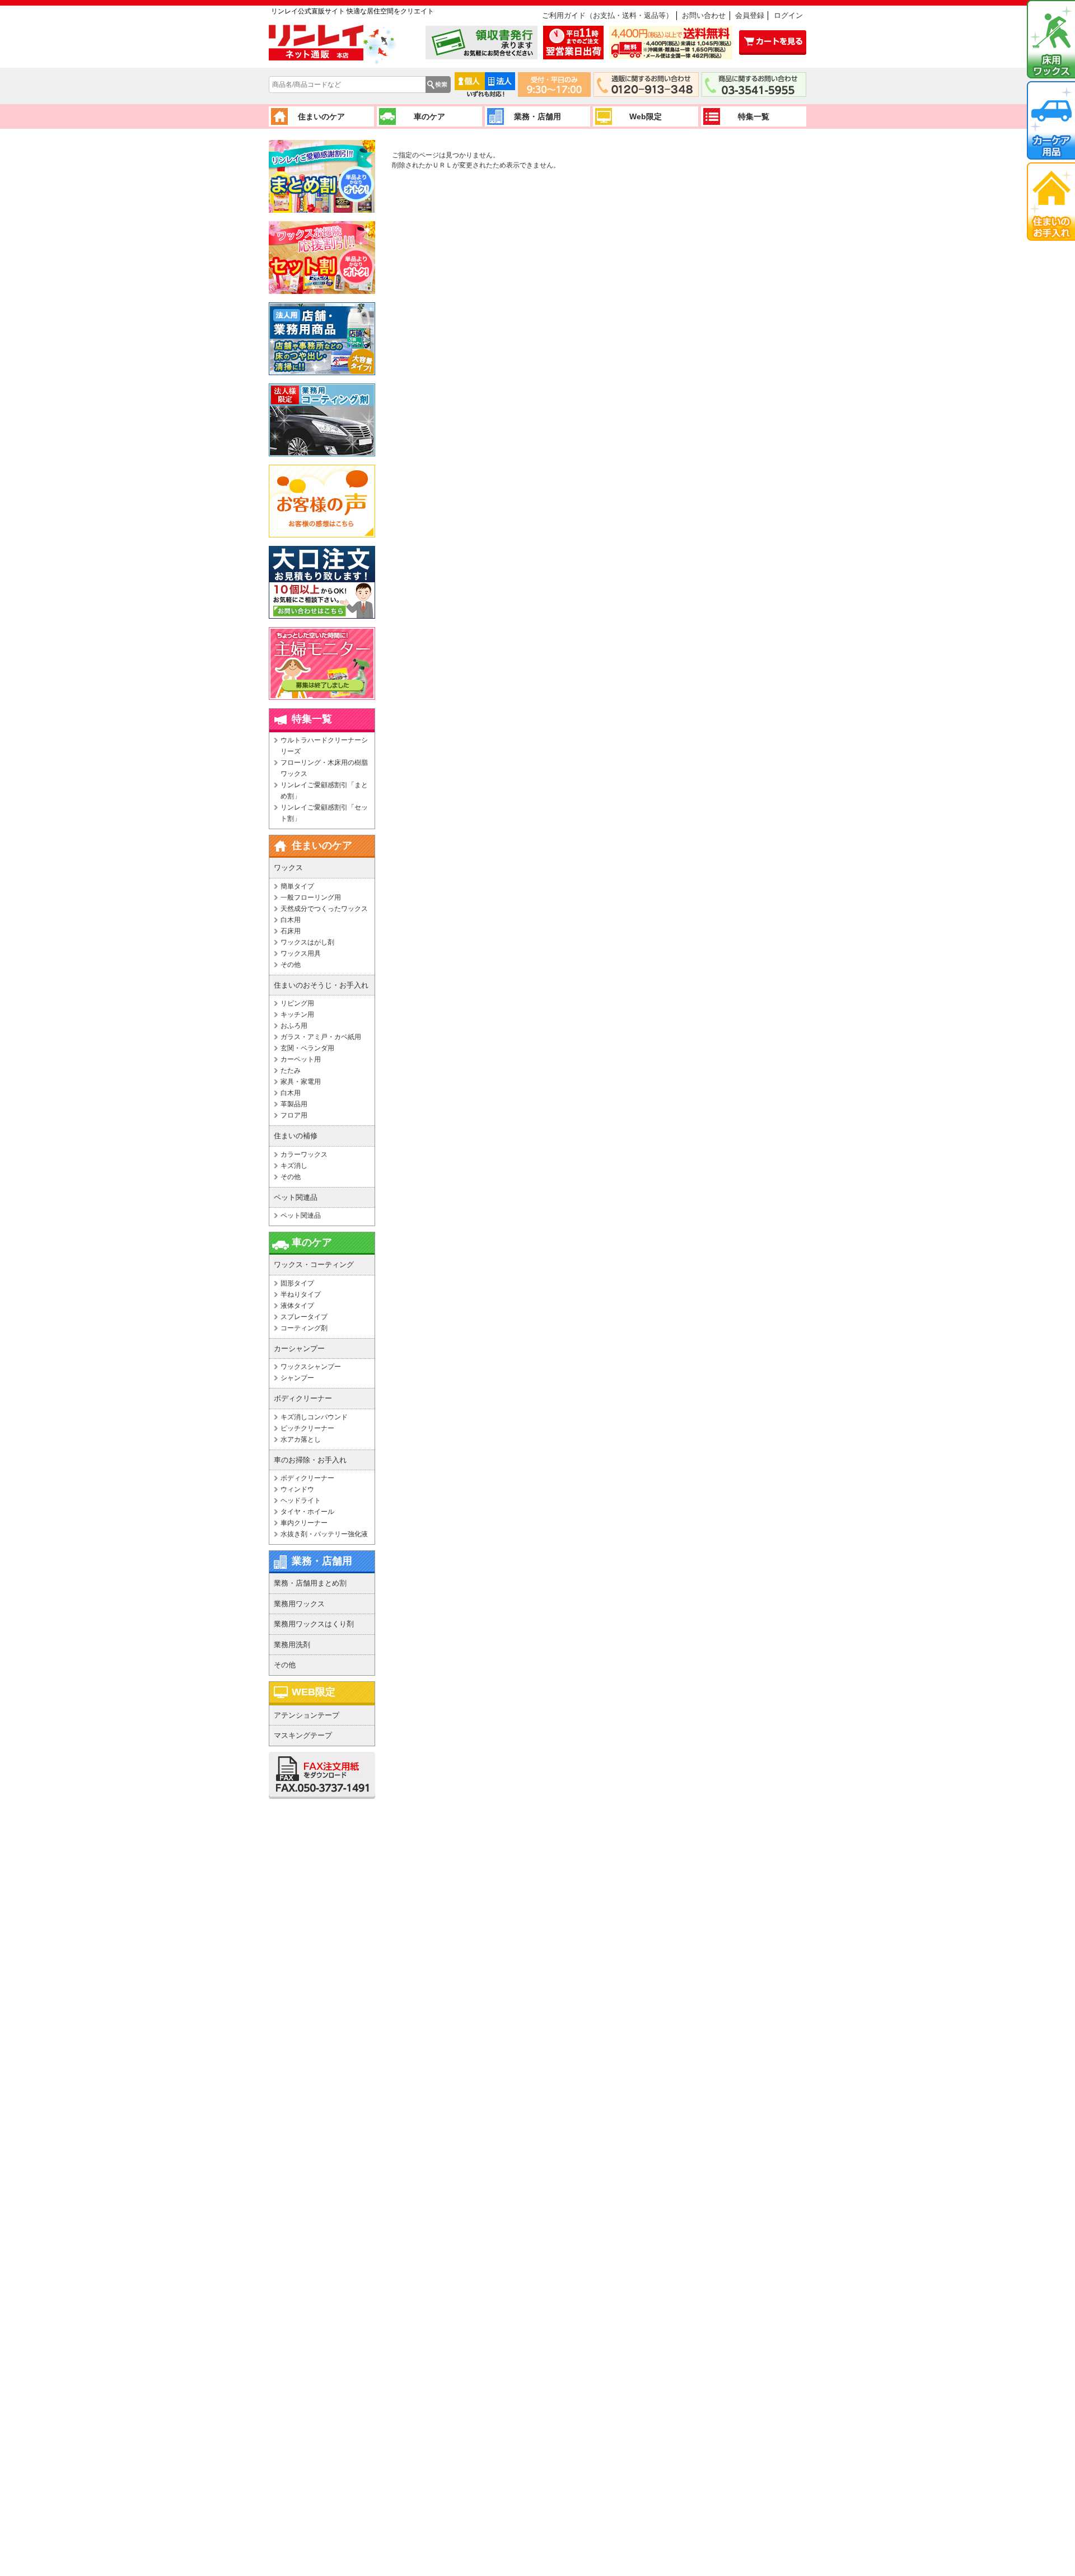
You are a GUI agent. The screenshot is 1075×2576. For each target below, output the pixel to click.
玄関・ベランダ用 (307, 1048)
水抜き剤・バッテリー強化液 (324, 1534)
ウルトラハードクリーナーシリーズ (324, 746)
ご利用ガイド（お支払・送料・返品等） (607, 15)
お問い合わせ (704, 15)
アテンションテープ (307, 1715)
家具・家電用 (301, 1082)
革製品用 (294, 1104)
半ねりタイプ (301, 1294)
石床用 (291, 931)
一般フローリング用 (311, 897)
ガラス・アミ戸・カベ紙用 (321, 1037)
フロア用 (294, 1115)
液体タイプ (297, 1306)
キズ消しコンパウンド (314, 1417)
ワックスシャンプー (311, 1367)
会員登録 (750, 15)
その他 (291, 965)
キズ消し (294, 1166)
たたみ (291, 1070)
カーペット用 (301, 1059)
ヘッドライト (301, 1500)
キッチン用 (297, 1014)
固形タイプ (297, 1283)
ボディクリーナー (307, 1478)
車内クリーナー (304, 1523)
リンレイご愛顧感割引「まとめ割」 (324, 791)
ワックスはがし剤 (307, 942)
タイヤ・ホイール (307, 1512)
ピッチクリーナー (307, 1428)
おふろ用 (294, 1026)
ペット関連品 (301, 1215)
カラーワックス (304, 1154)
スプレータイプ (304, 1317)
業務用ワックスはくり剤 (314, 1624)
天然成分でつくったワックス (324, 909)
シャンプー (297, 1378)
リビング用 (297, 1003)
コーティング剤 (304, 1328)
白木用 (291, 920)
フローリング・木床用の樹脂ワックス (324, 768)
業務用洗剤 (292, 1645)
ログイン (788, 15)
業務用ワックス (299, 1604)
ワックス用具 (301, 953)
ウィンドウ (297, 1489)
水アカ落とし (301, 1439)
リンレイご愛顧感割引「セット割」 (324, 813)
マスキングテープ (303, 1735)
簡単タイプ (297, 886)
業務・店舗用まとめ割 (310, 1583)
